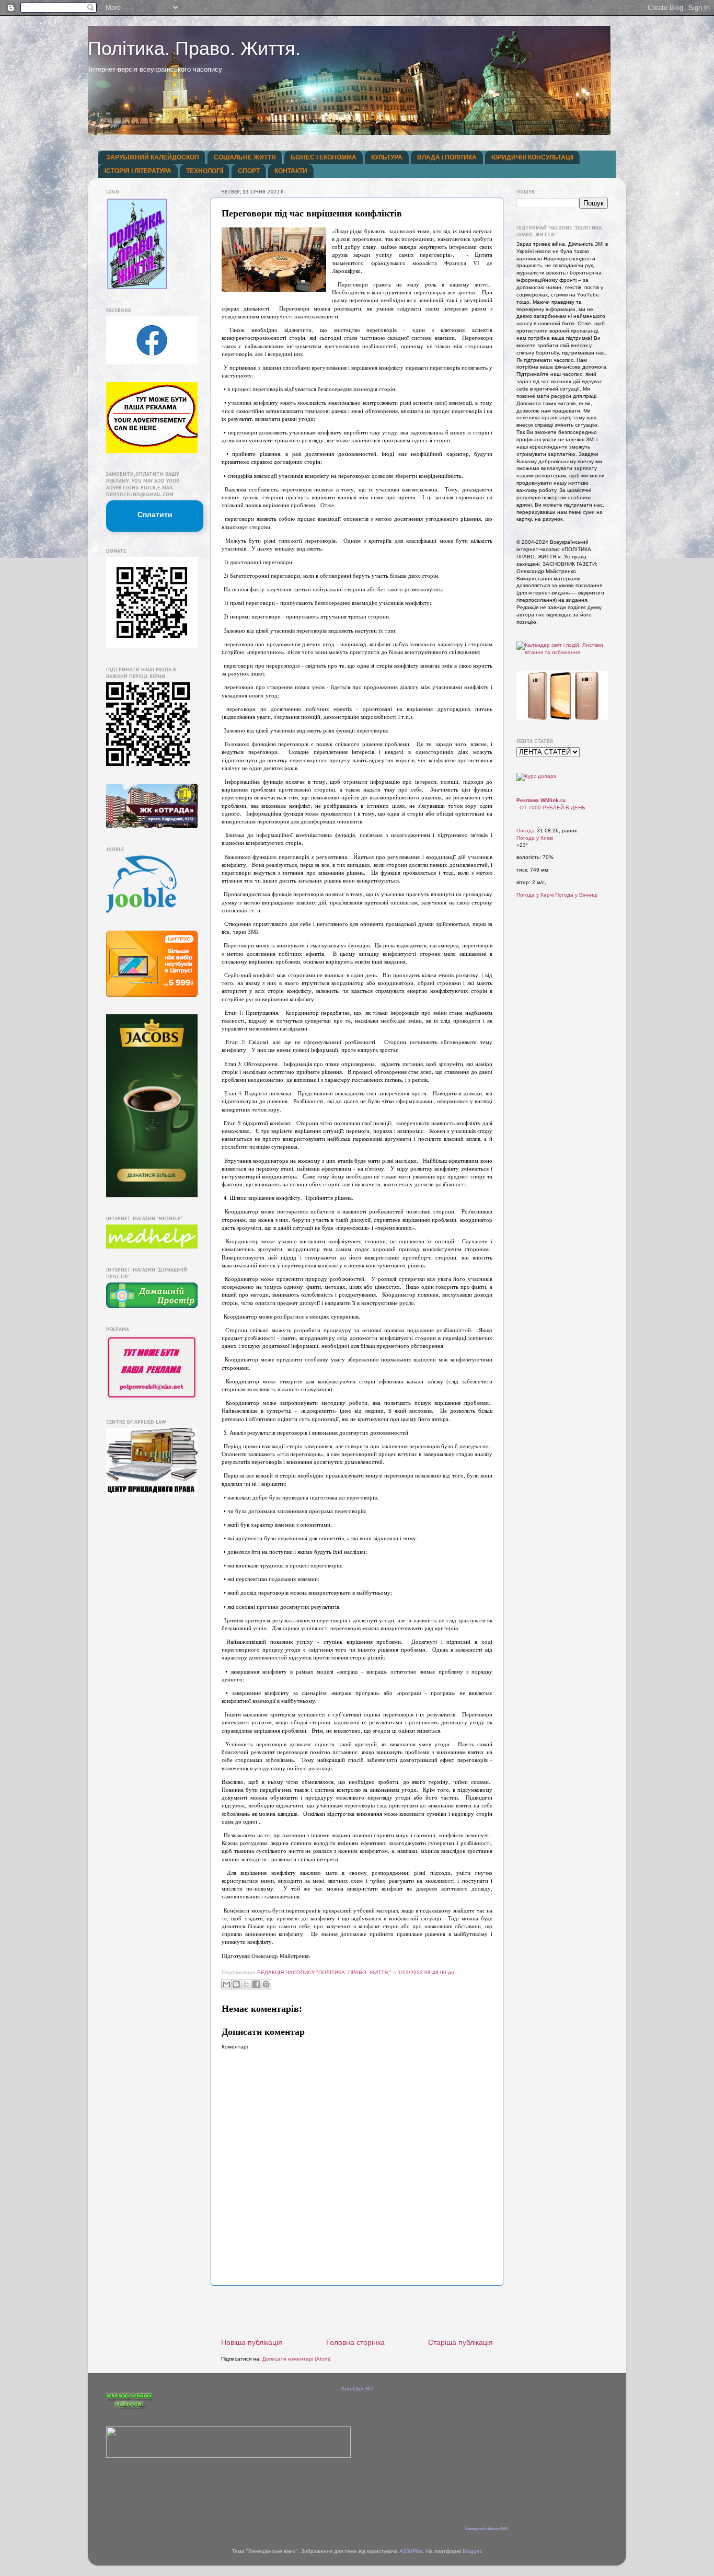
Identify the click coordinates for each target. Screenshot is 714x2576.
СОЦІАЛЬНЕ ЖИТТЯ (245, 157)
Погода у (535, 838)
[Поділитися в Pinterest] (266, 1984)
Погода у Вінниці (576, 895)
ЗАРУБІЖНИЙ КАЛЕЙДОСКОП (153, 157)
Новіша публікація (252, 2342)
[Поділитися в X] (246, 1984)
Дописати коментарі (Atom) (296, 2359)
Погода (526, 831)
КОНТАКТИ (291, 171)
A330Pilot (411, 2551)
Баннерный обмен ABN (487, 2529)
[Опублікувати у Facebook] (256, 1984)
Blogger (472, 2551)
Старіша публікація (460, 2342)
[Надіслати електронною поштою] (226, 1984)
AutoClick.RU (357, 2389)
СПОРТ (249, 171)
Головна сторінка (355, 2342)
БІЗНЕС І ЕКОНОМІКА (324, 157)
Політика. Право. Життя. (194, 48)
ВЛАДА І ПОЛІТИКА (447, 157)
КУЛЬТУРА (387, 157)
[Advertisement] (357, 2312)
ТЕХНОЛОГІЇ (205, 171)
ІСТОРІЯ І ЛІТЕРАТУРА (138, 171)
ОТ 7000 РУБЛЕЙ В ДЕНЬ (552, 808)
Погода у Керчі (535, 895)
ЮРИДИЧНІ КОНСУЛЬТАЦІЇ (532, 157)
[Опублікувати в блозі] (236, 1984)
